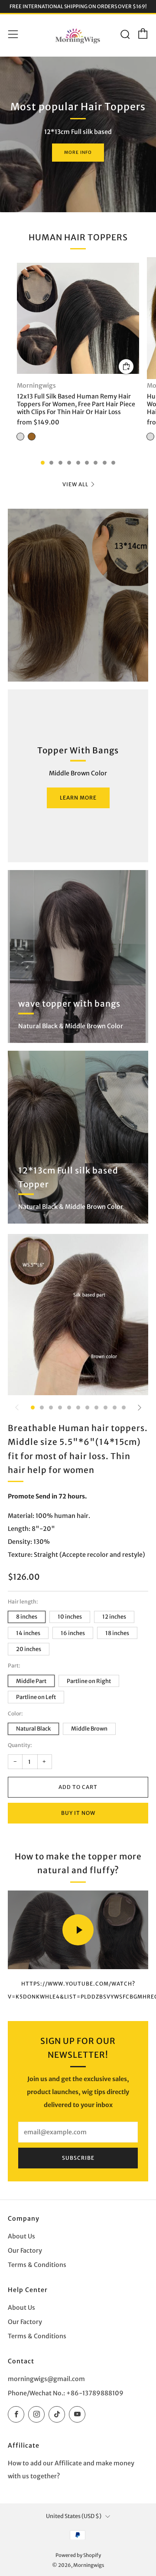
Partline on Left (36, 1697)
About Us (21, 2236)
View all (75, 484)
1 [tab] (43, 463)
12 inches (114, 1616)
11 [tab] (124, 1408)
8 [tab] (105, 463)
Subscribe (78, 2158)
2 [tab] (51, 463)
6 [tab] (87, 463)
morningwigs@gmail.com (46, 2379)
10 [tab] (115, 1408)
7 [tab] (96, 463)
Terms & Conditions (37, 2265)
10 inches (70, 1616)
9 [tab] (113, 463)
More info (78, 152)
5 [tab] (78, 463)
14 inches (28, 1633)
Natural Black (33, 1728)
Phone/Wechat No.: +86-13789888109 (66, 2393)
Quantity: (20, 1745)
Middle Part (31, 1681)
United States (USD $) (74, 2516)
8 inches (27, 1616)
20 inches (29, 1649)
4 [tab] (69, 463)
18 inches (117, 1633)
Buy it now (78, 1813)
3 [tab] (60, 463)
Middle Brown (89, 1728)
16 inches (73, 1633)
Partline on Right (89, 1681)
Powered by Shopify (78, 2555)
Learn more (78, 798)
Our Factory (25, 2251)
